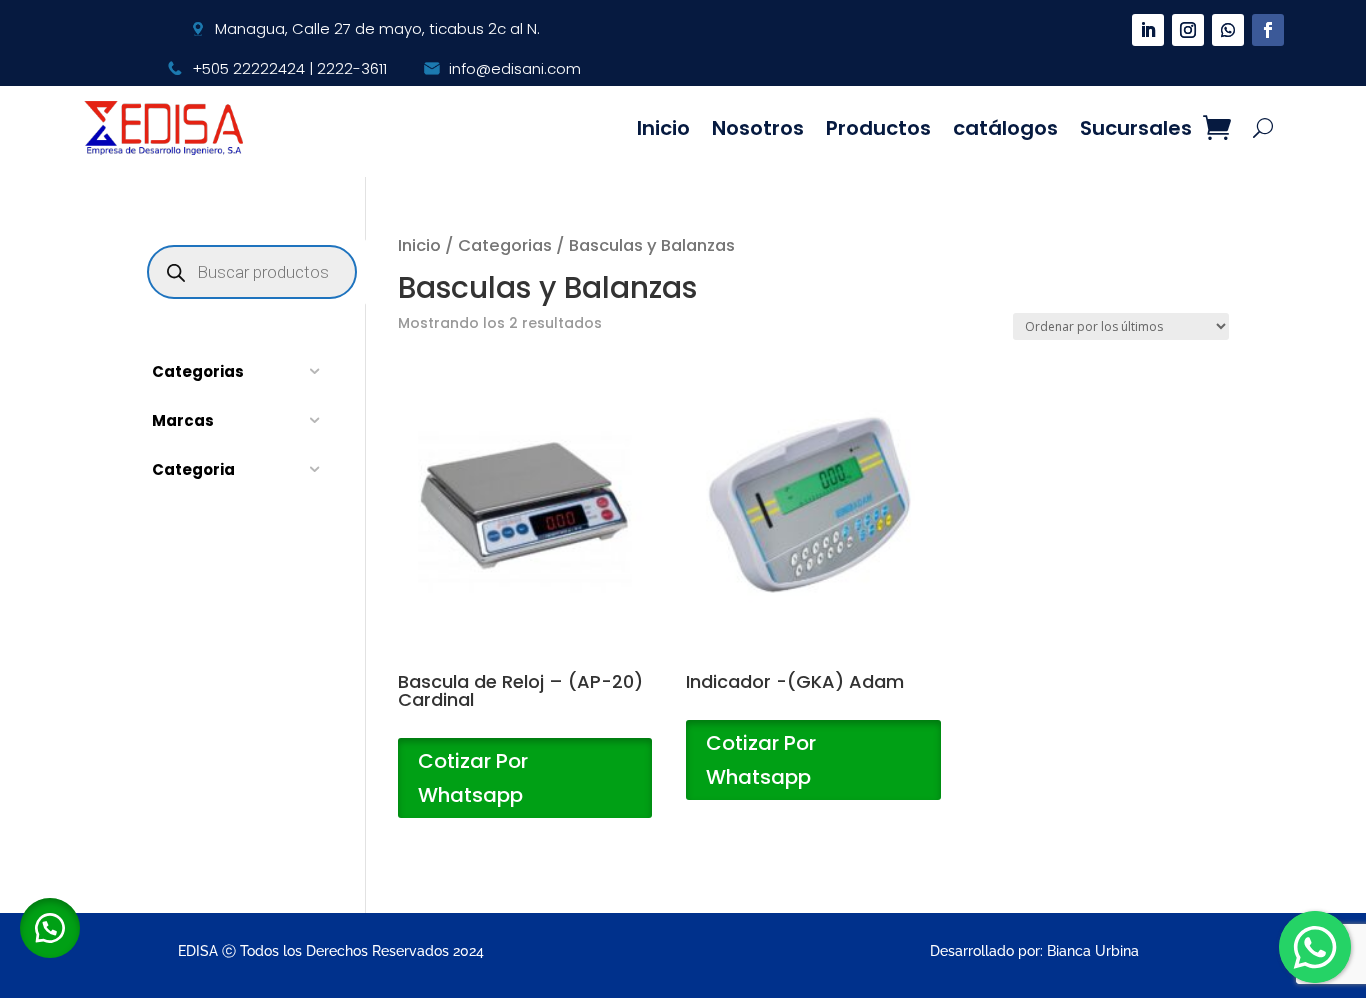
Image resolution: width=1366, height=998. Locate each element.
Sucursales (1136, 128)
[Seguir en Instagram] (1188, 30)
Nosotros (758, 128)
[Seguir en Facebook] (1268, 30)
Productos (878, 128)
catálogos (1005, 128)
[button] (50, 928)
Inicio (663, 128)
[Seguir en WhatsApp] (1228, 30)
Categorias (505, 245)
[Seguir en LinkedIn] (1148, 30)
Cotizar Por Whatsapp (473, 778)
